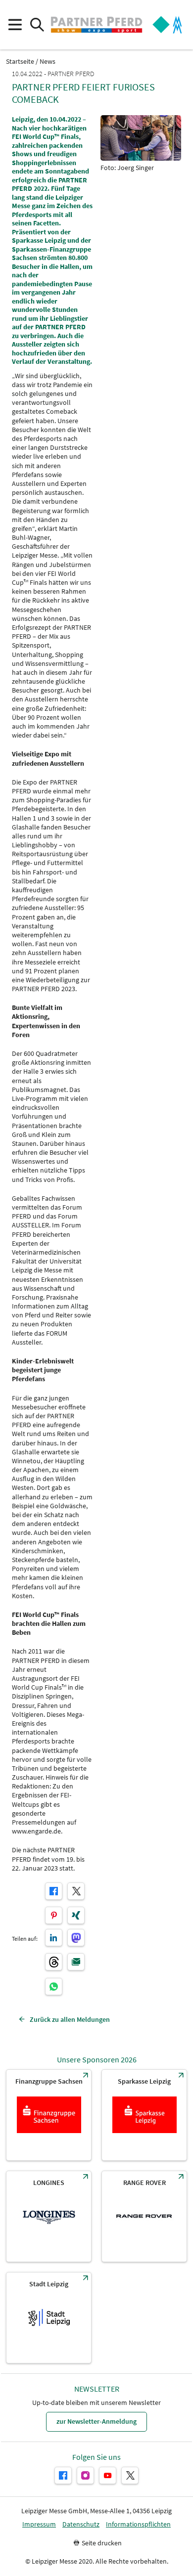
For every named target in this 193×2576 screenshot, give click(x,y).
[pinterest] (54, 1915)
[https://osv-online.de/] (49, 2115)
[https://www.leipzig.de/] (49, 2318)
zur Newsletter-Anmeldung (96, 2421)
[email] (76, 1962)
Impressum (39, 2524)
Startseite (20, 62)
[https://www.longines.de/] (49, 2216)
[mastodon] (76, 1938)
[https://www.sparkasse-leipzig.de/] (144, 2115)
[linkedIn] (54, 1938)
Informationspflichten (138, 2524)
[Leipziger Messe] (167, 25)
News (48, 62)
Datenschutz (81, 2524)
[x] (76, 1891)
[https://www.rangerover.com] (144, 2216)
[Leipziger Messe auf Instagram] (85, 2475)
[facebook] (54, 1891)
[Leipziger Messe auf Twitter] (130, 2475)
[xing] (76, 1915)
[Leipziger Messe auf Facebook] (63, 2475)
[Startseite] (96, 25)
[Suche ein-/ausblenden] (37, 25)
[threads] (54, 1962)
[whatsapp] (54, 1987)
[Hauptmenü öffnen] (15, 25)
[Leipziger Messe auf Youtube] (108, 2475)
